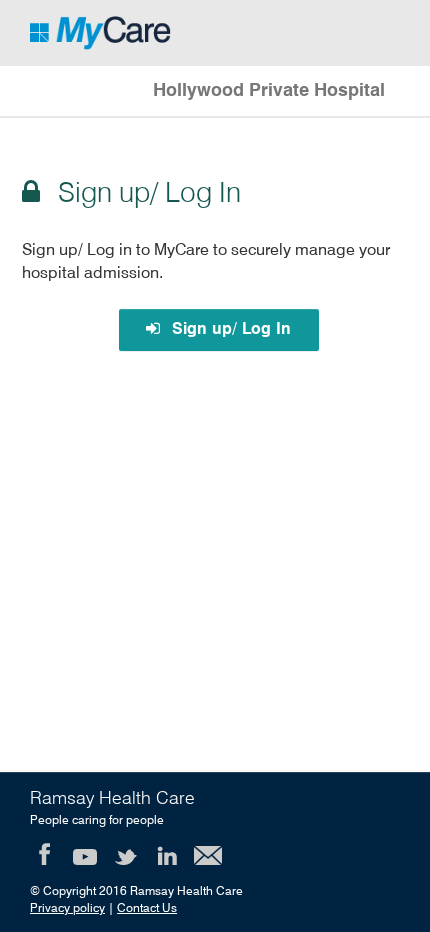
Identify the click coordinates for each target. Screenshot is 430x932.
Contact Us (147, 909)
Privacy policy (67, 909)
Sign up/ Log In (229, 330)
